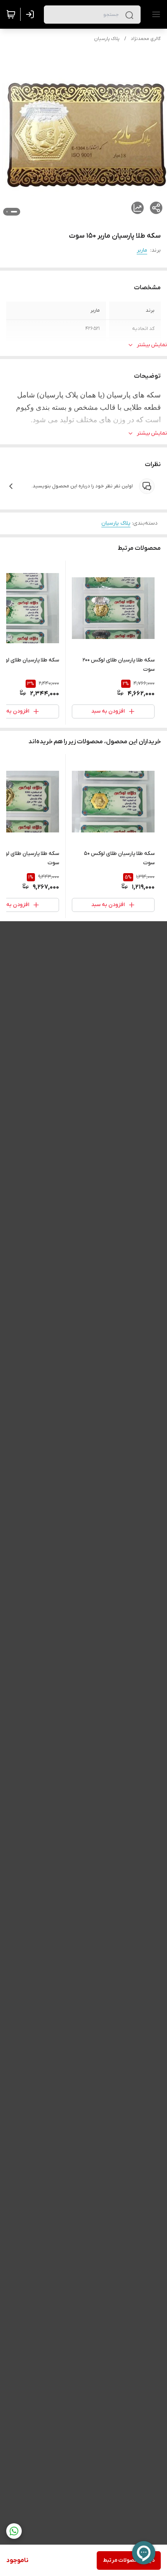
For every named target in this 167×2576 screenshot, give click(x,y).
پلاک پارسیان (107, 39)
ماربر (142, 250)
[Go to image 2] (7, 212)
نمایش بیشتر (152, 345)
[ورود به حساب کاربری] (31, 14)
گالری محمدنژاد (146, 39)
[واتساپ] (14, 2531)
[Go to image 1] (14, 212)
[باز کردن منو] (155, 14)
